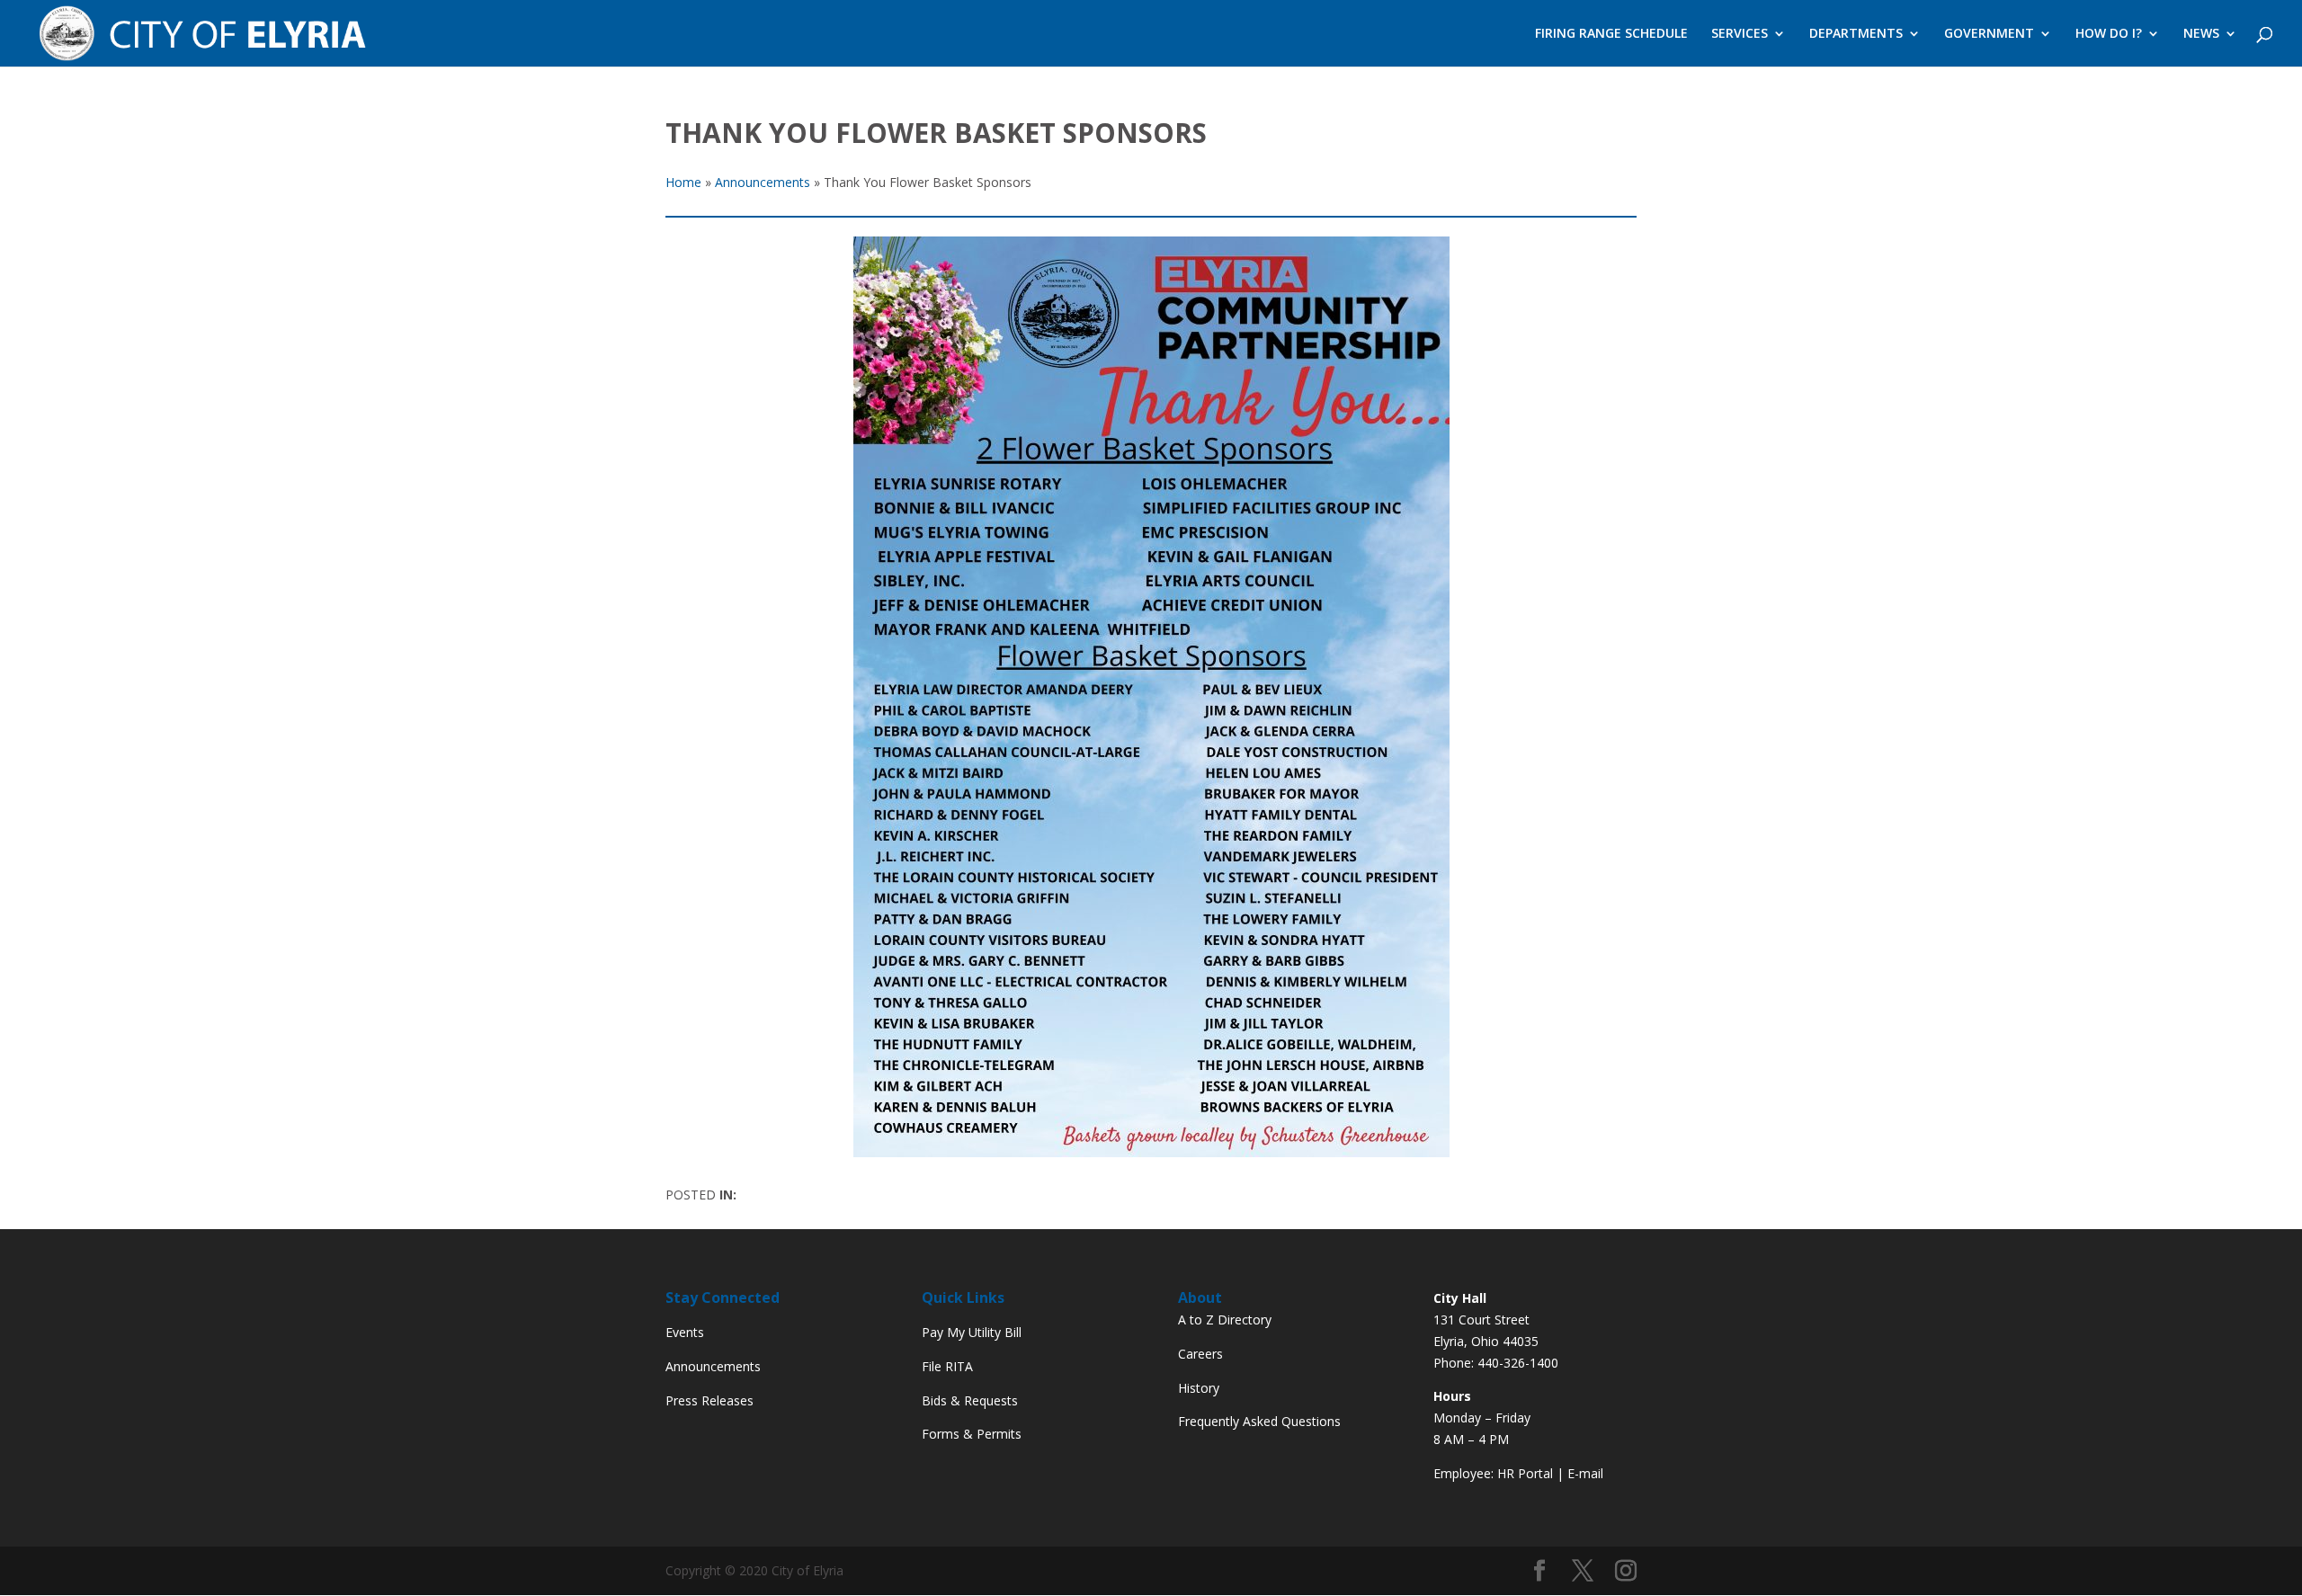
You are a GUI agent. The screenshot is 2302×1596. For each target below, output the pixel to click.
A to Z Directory (1225, 1320)
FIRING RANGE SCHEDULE (1611, 34)
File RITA (947, 1366)
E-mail (1585, 1473)
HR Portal (1525, 1473)
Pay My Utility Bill (972, 1332)
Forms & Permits (972, 1434)
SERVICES (1740, 34)
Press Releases (709, 1400)
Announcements (713, 1366)
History (1199, 1388)
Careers (1200, 1354)
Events (685, 1332)
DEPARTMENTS (1856, 34)
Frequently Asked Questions (1259, 1421)
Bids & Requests (970, 1400)
